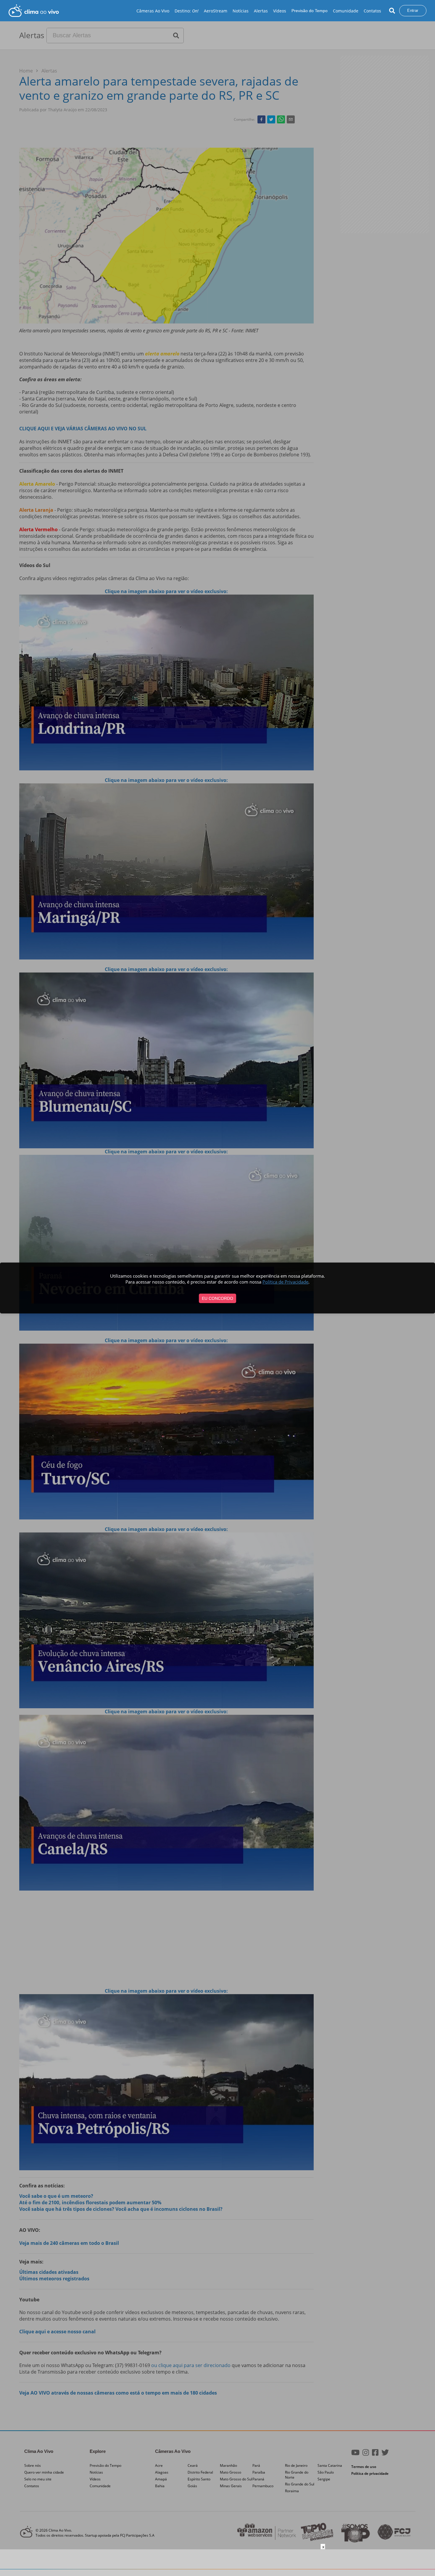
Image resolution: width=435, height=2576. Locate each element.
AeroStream (216, 11)
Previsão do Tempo (310, 11)
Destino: (187, 11)
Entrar (413, 11)
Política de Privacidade (285, 1282)
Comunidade (346, 11)
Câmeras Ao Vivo (153, 11)
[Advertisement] (217, 2563)
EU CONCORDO (217, 1298)
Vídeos (280, 11)
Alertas (261, 11)
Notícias (241, 11)
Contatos (372, 11)
